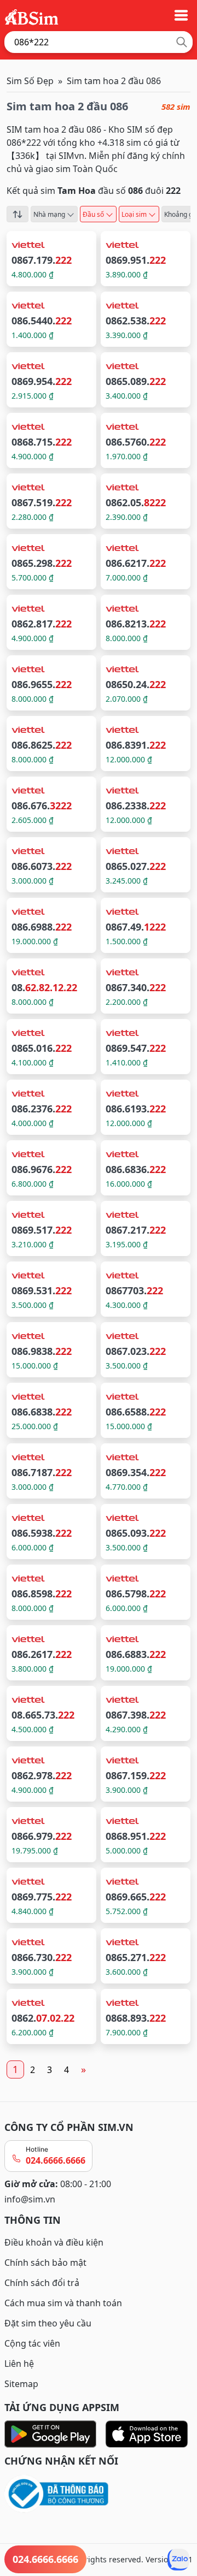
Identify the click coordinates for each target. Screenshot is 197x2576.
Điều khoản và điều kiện (54, 2242)
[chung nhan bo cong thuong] (99, 2494)
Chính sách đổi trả (42, 2283)
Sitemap (21, 2384)
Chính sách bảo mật (45, 2263)
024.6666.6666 (56, 2160)
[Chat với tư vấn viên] (178, 2560)
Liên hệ (19, 2364)
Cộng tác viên (32, 2343)
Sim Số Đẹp (30, 81)
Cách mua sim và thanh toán (63, 2303)
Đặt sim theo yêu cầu (48, 2323)
